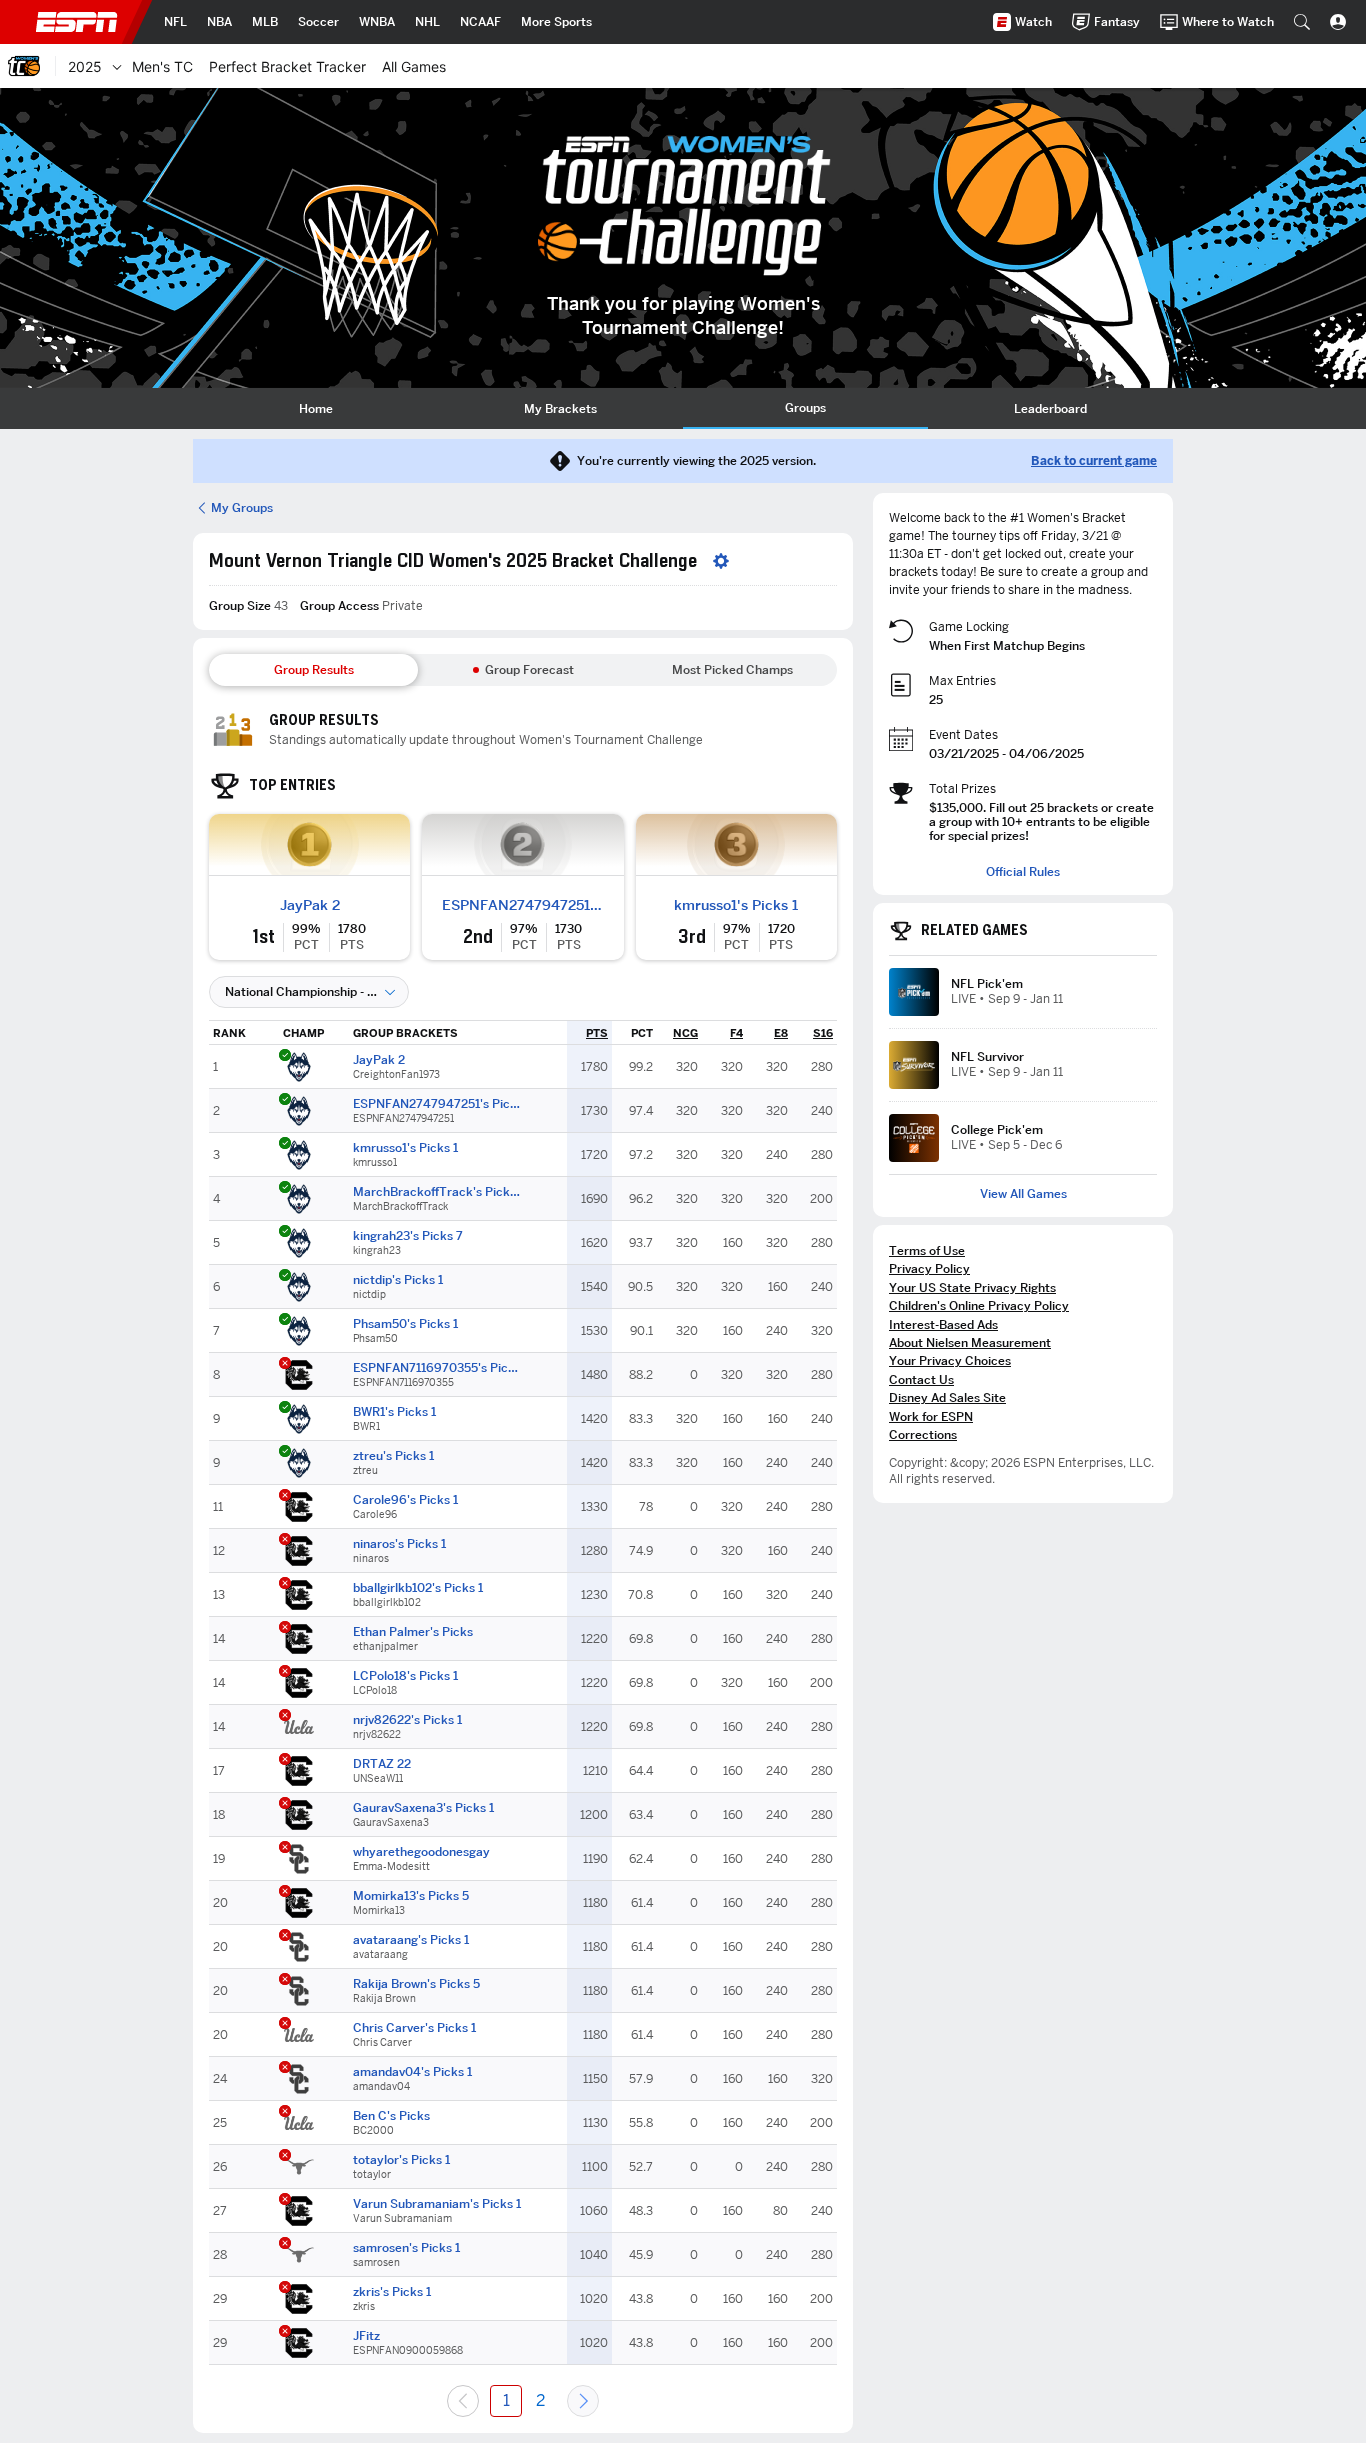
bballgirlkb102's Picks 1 (418, 1588)
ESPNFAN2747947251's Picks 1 (522, 905)
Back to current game (1094, 461)
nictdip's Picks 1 (398, 1280)
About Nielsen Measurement (970, 1342)
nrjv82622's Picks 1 (407, 1720)
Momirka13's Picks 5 (411, 1896)
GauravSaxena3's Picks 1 (423, 1808)
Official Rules (1023, 872)
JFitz (366, 2336)
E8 (781, 1033)
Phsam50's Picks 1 (405, 1324)
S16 (823, 1033)
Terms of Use (927, 1250)
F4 (736, 1033)
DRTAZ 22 (382, 1764)
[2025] (117, 66)
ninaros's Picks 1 (399, 1544)
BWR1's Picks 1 (394, 1412)
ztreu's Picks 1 (393, 1456)
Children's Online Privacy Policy (979, 1305)
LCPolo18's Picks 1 (405, 1676)
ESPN (77, 22)
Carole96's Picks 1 (405, 1500)
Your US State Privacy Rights (972, 1287)
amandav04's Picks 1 (412, 2072)
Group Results (314, 669)
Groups (805, 407)
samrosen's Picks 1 (406, 2248)
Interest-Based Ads (943, 1324)
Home (316, 408)
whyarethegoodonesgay (421, 1852)
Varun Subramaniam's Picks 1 (437, 2204)
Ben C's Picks (391, 2116)
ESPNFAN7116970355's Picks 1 (437, 1368)
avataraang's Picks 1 (411, 1940)
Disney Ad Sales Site (947, 1397)
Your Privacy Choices (950, 1360)
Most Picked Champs (732, 669)
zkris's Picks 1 (392, 2292)
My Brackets (560, 408)
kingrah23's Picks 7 (408, 1236)
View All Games (1023, 1194)
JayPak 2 (310, 905)
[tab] (315, 408)
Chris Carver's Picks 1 (414, 2028)
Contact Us (921, 1379)
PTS (597, 1033)
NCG (685, 1033)
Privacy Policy (929, 1268)
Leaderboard (1050, 408)
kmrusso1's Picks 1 (736, 905)
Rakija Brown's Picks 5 (416, 1984)
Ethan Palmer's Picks (413, 1632)
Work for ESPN (931, 1416)
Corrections (923, 1434)
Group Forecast (529, 669)
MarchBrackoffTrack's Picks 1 (437, 1192)
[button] (1302, 22)
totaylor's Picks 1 (401, 2160)
